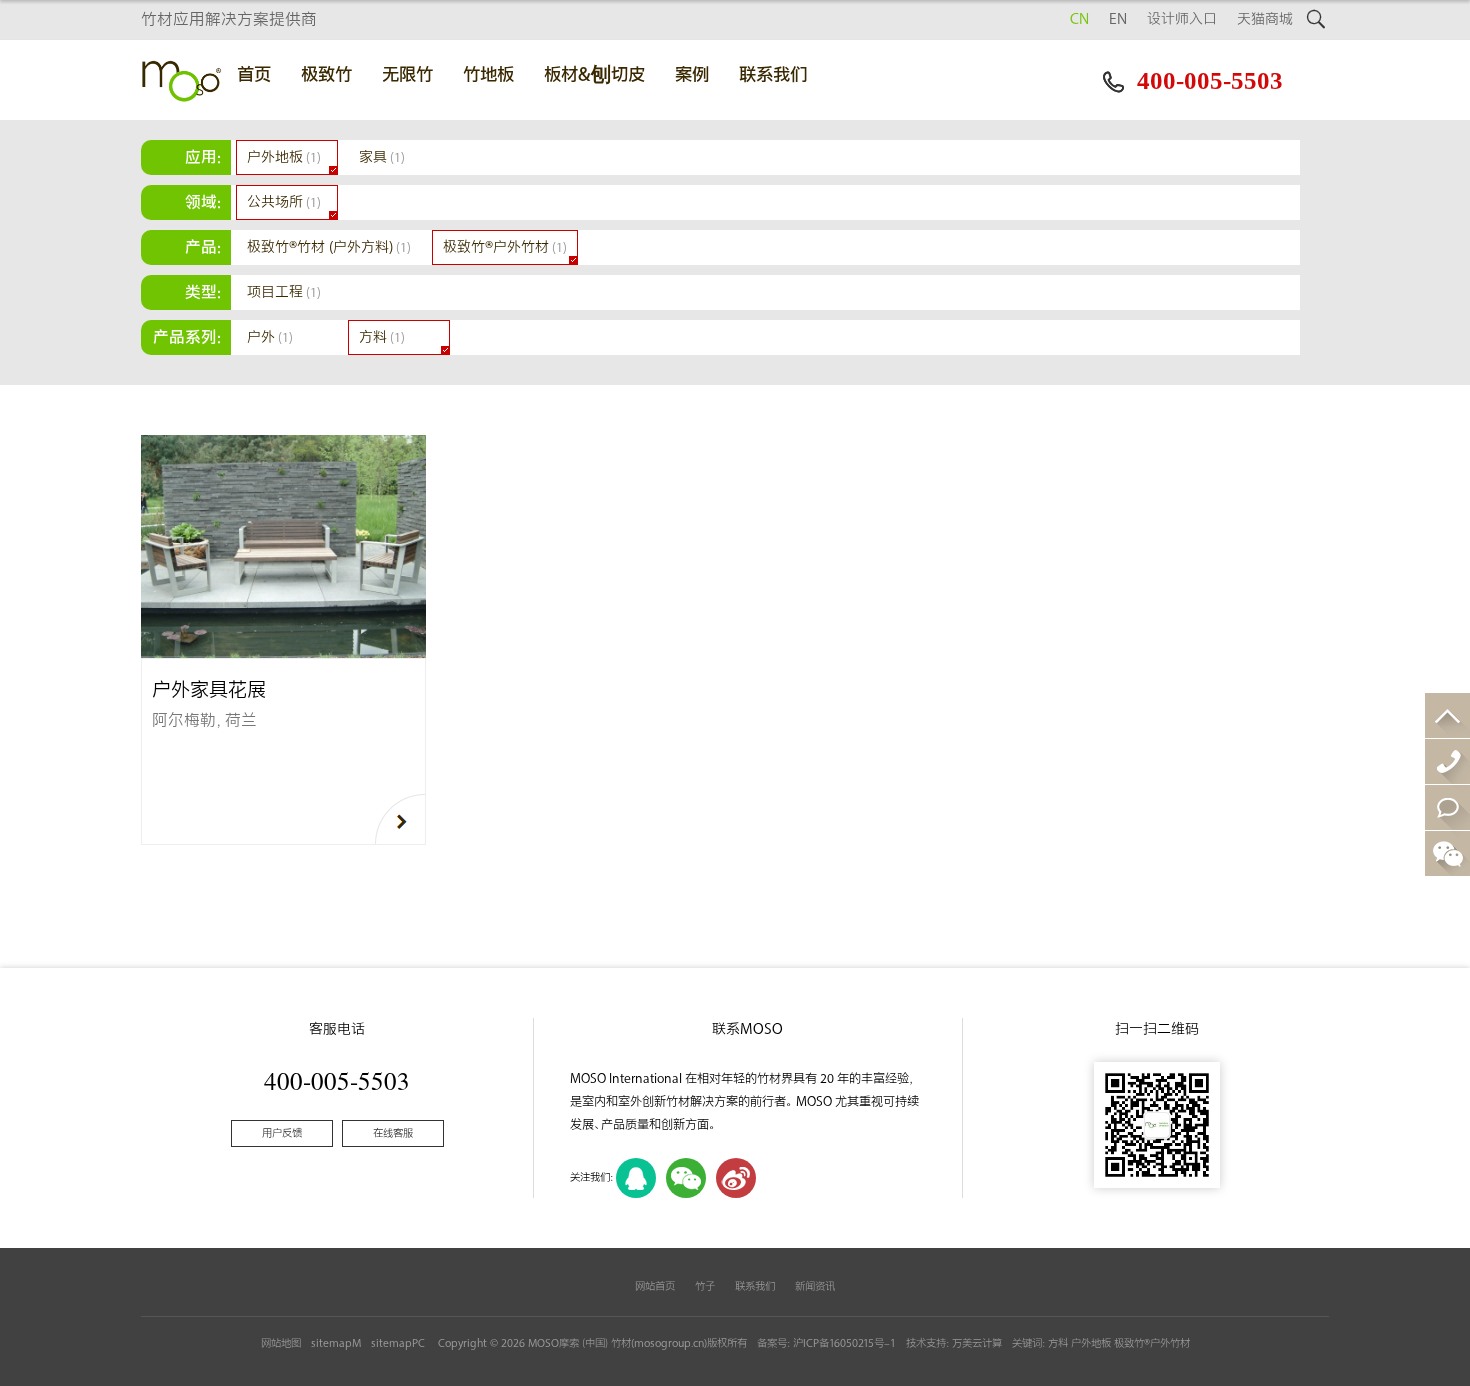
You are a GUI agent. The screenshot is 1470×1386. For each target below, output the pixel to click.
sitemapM (336, 1343)
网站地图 (281, 1343)
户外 (270, 337)
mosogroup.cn (669, 1343)
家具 (382, 157)
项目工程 (284, 292)
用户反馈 (282, 1133)
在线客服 (393, 1133)
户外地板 (284, 157)
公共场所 (284, 202)
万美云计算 (977, 1343)
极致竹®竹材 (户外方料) (329, 247)
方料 (382, 337)
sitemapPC (398, 1343)
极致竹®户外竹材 (505, 247)
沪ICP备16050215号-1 (844, 1343)
